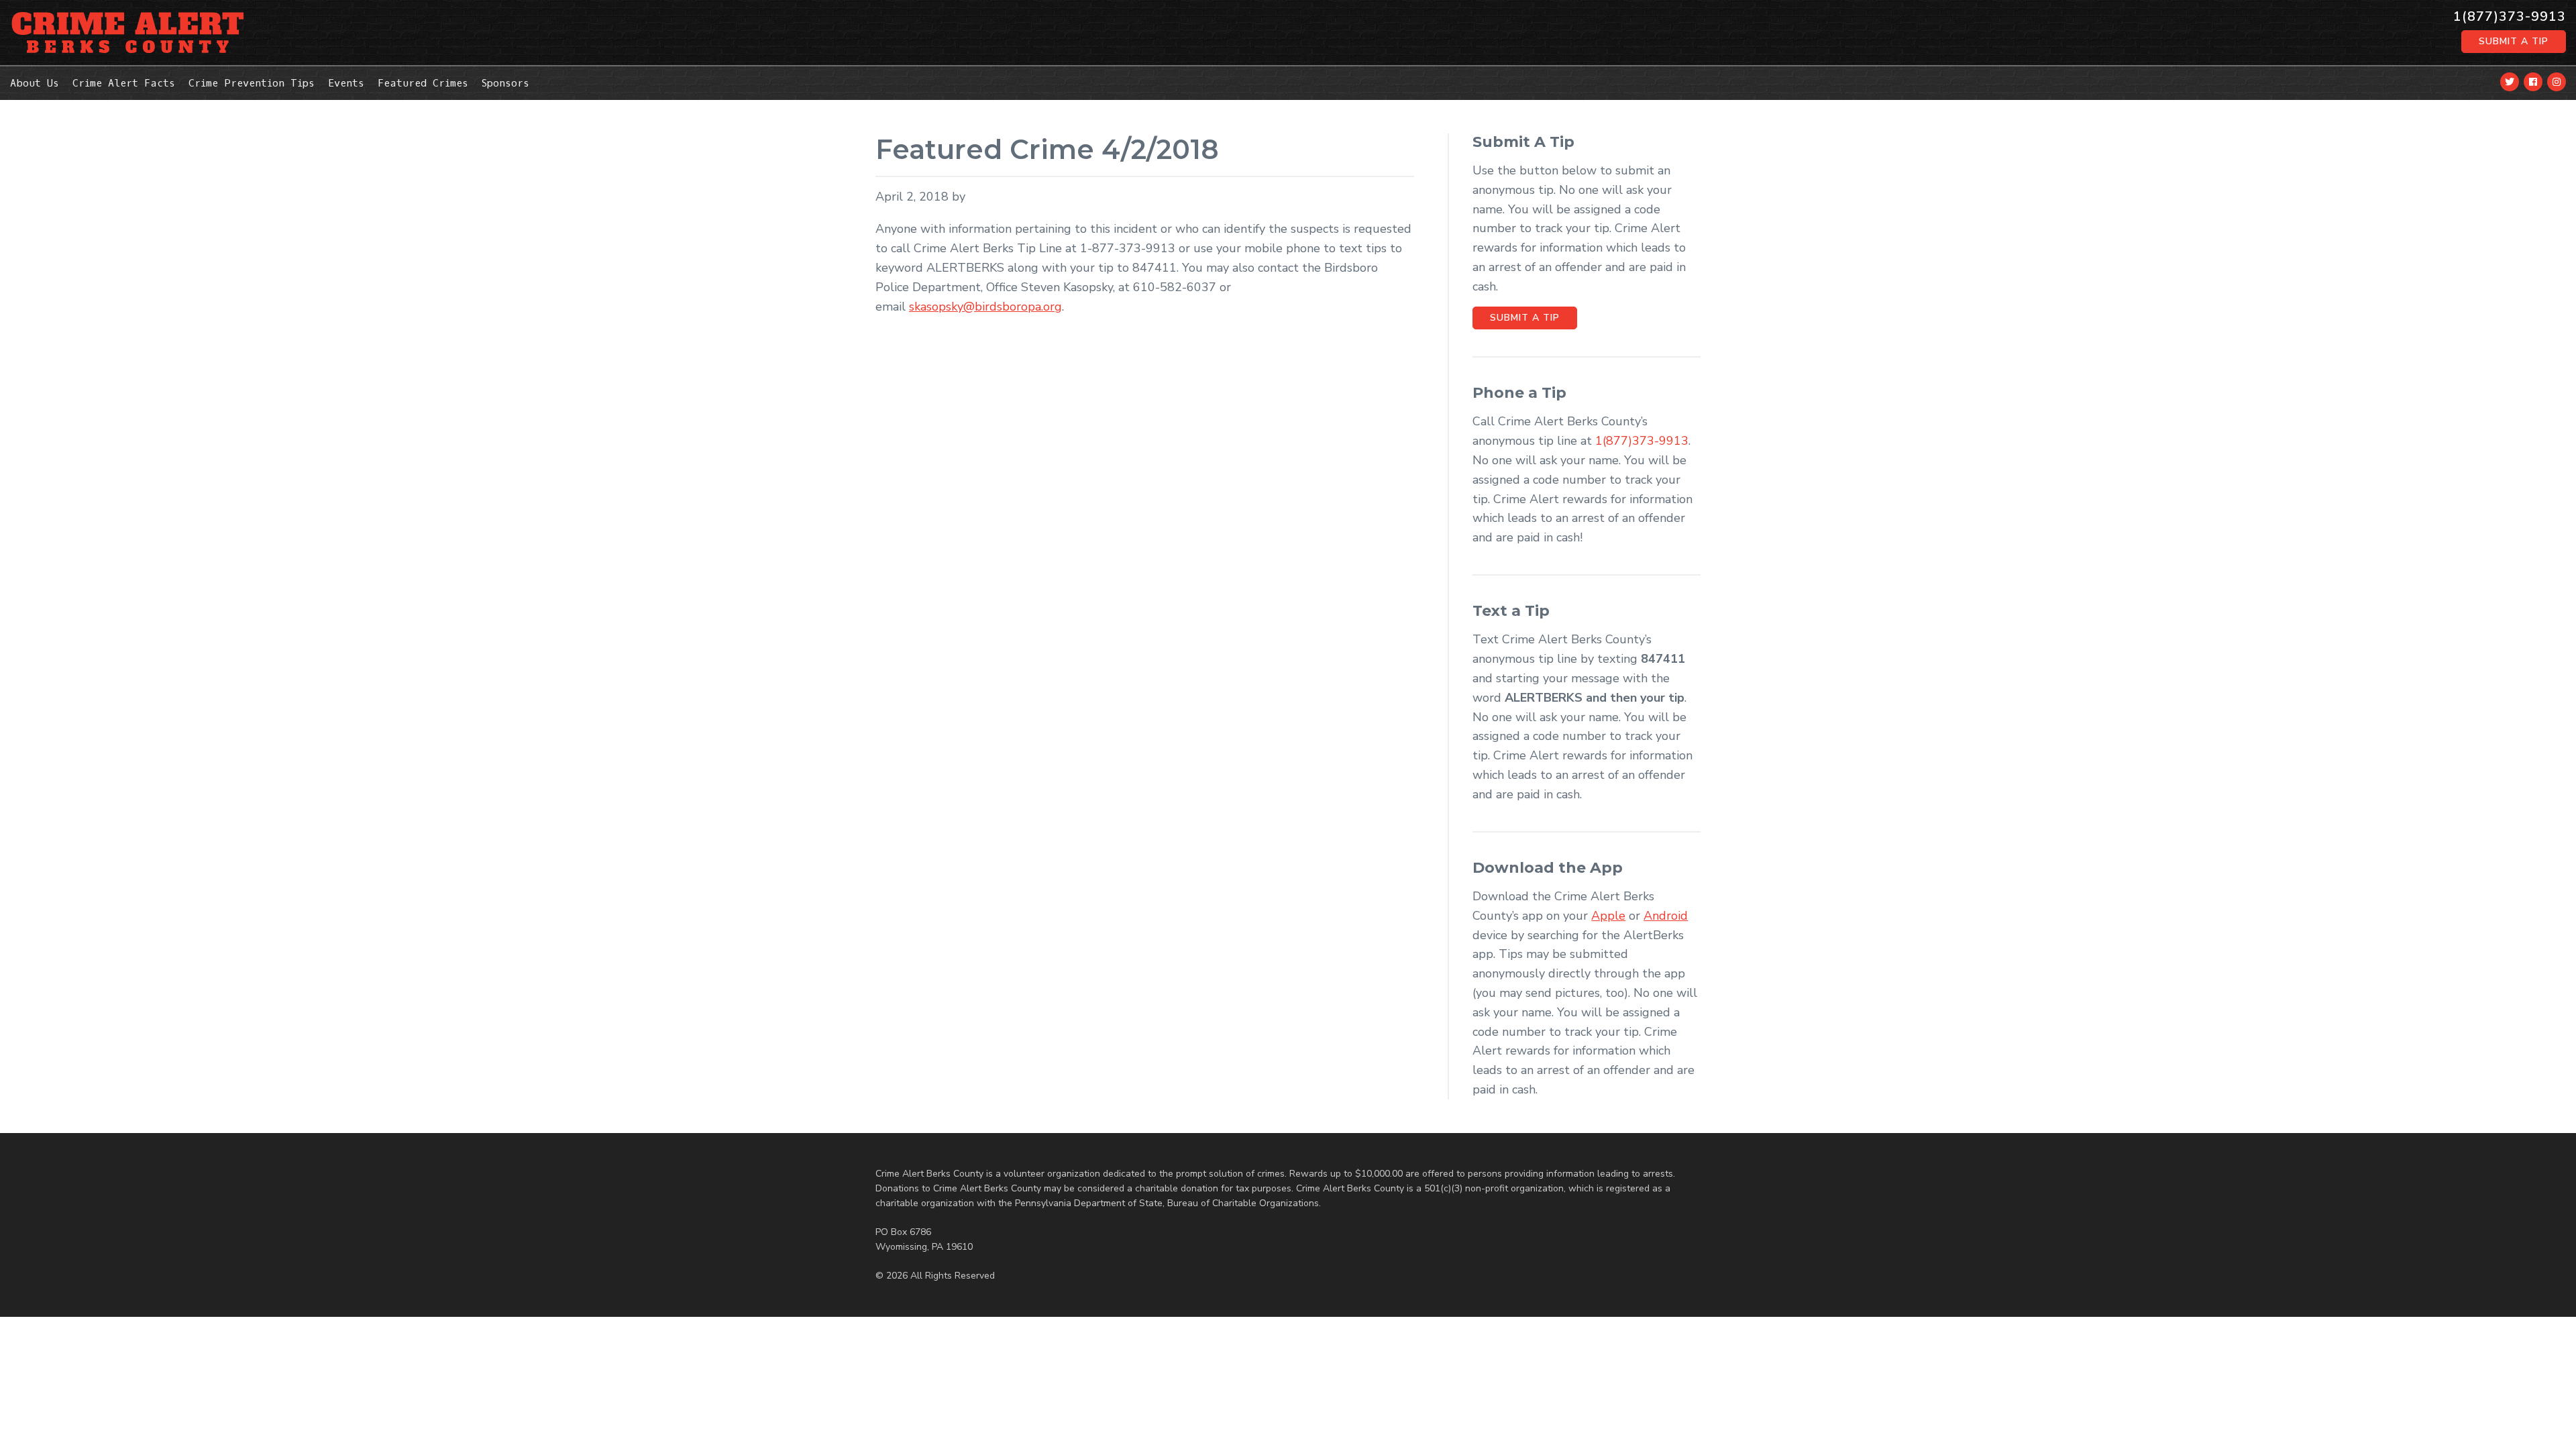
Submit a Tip (2514, 41)
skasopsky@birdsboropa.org (985, 307)
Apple (1608, 916)
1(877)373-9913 (2510, 17)
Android (1666, 916)
